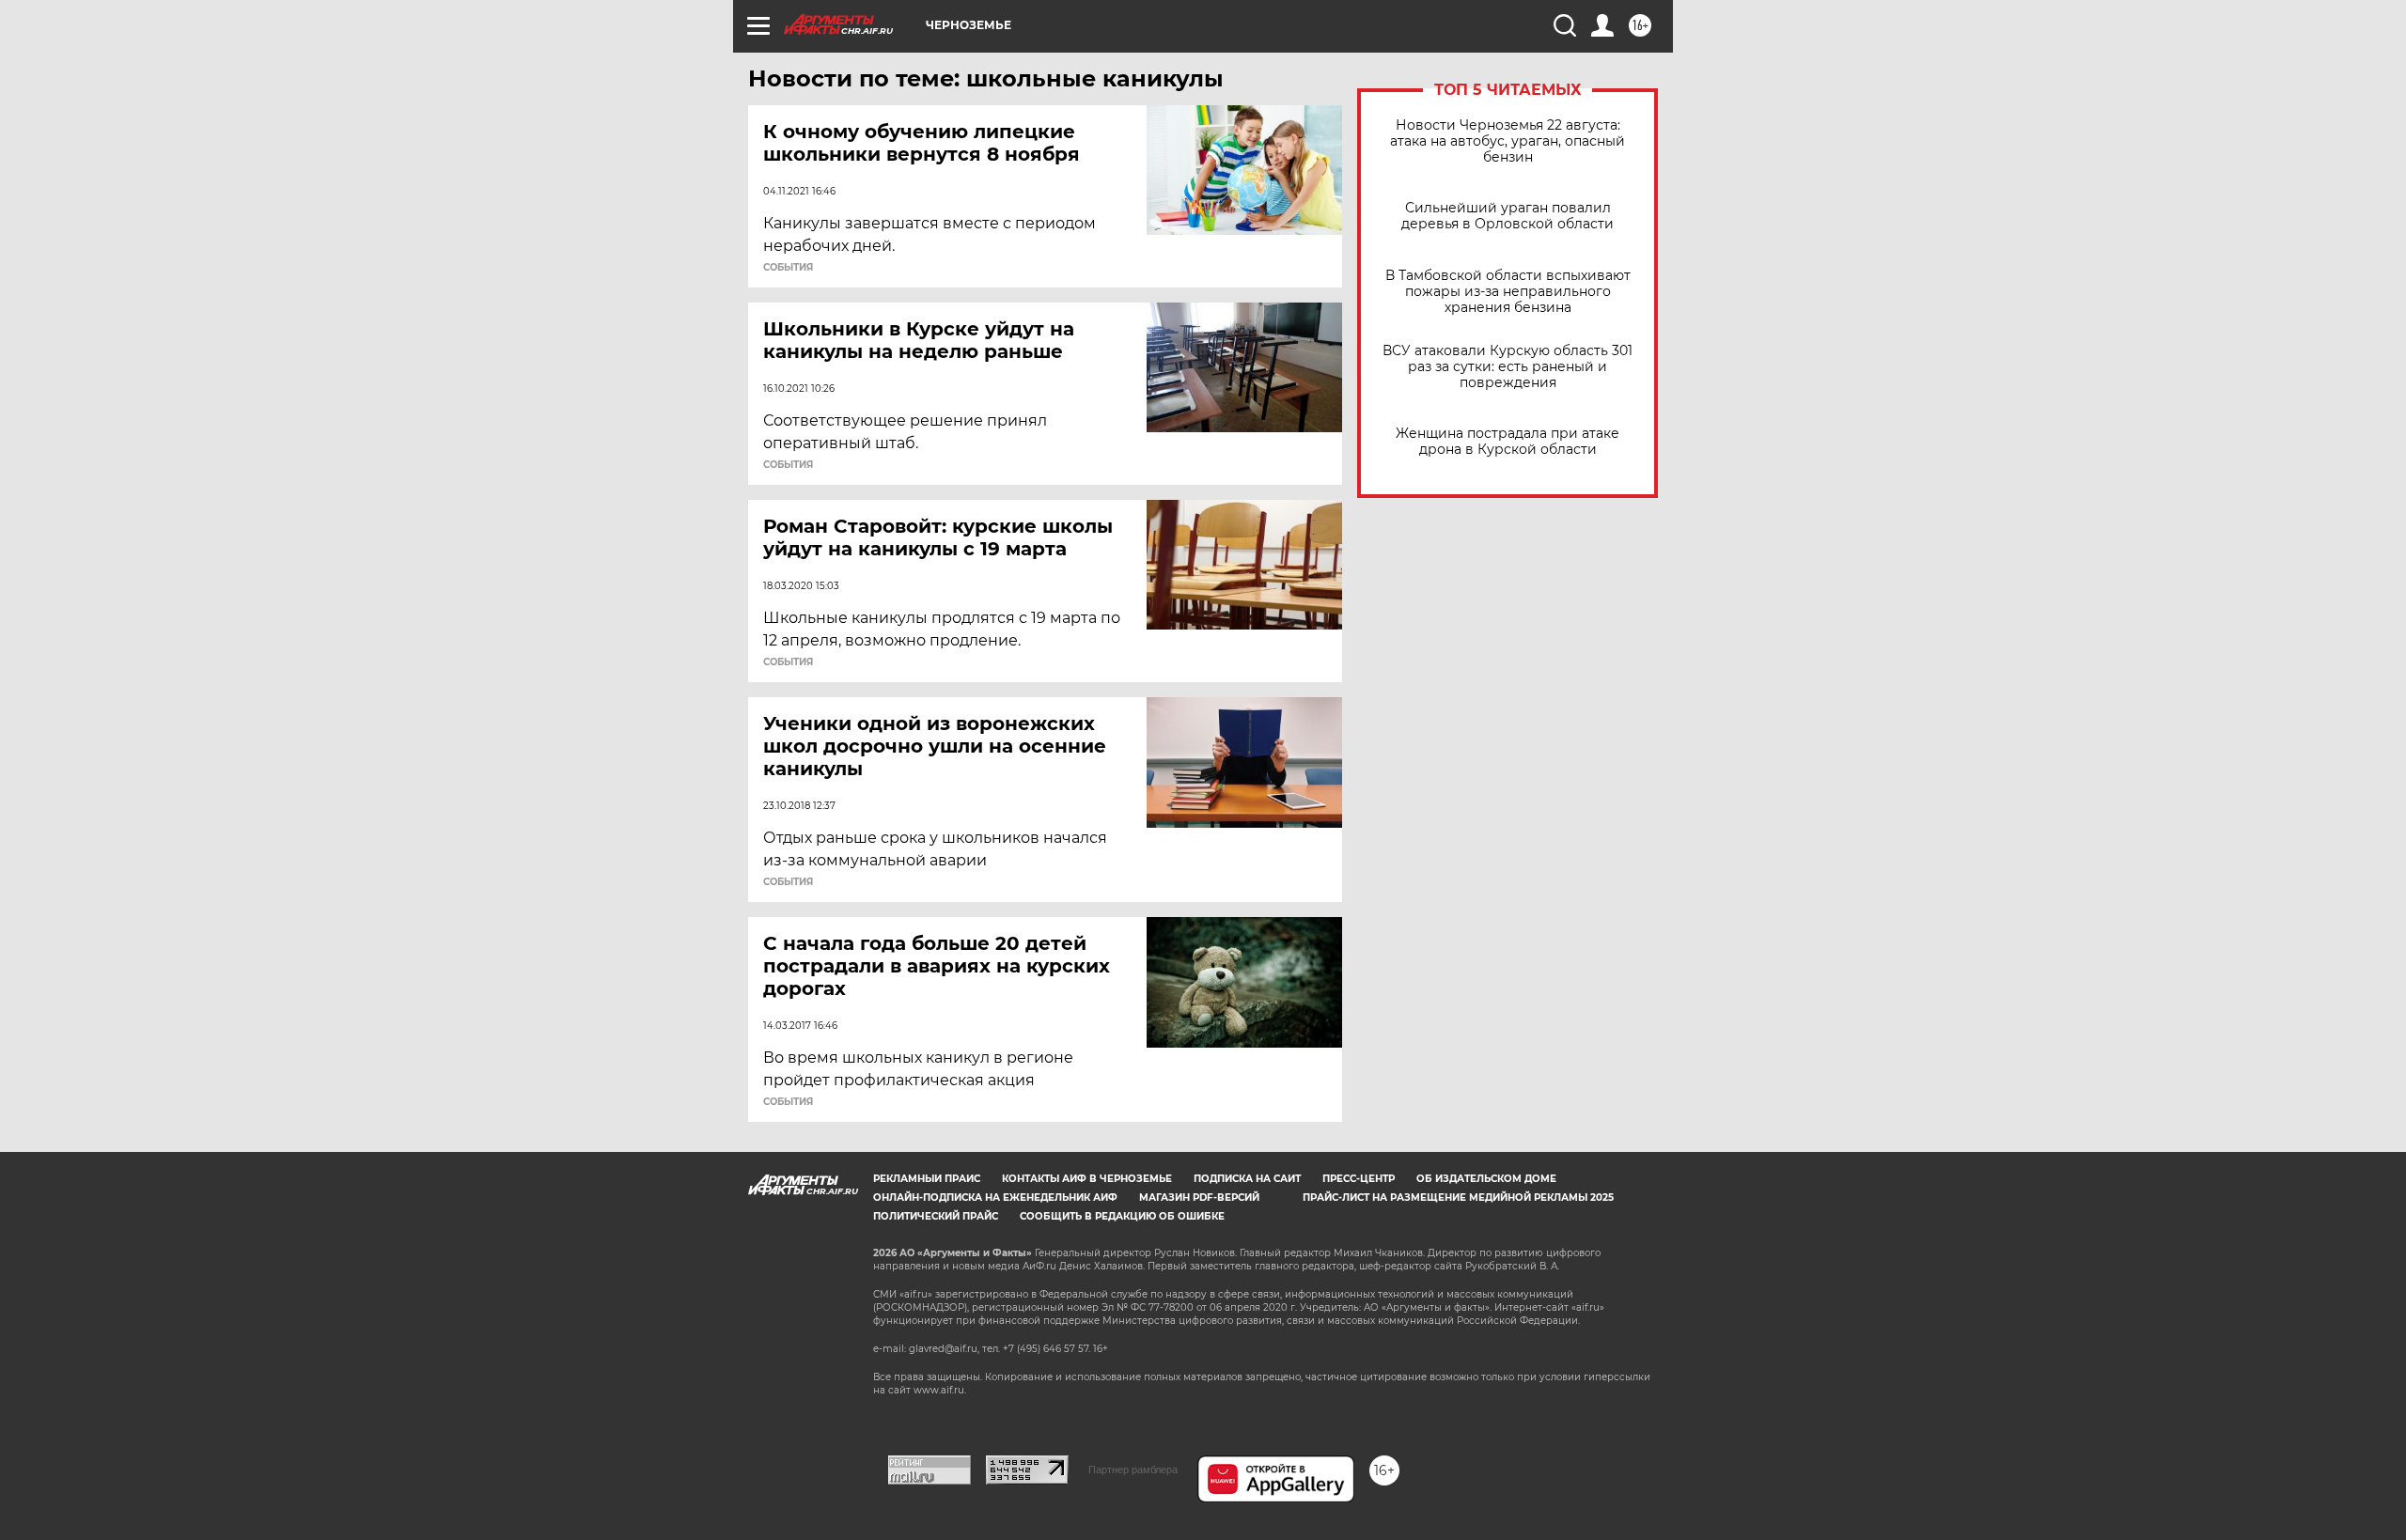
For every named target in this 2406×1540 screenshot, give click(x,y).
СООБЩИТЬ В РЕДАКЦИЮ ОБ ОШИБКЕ (1122, 1216)
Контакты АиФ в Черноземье (1087, 1179)
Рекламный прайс (927, 1179)
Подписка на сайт (1247, 1179)
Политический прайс (936, 1216)
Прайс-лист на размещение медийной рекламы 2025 (1458, 1198)
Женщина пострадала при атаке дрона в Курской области (1508, 442)
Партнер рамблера (1133, 1470)
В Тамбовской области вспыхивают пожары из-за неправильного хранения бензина (1508, 292)
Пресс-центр (1359, 1179)
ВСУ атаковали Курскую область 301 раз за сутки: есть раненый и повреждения (1508, 367)
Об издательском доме (1486, 1179)
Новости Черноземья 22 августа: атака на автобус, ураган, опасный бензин (1508, 141)
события (788, 268)
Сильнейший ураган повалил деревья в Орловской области (1508, 216)
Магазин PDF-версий (1199, 1198)
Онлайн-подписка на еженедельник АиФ (995, 1198)
